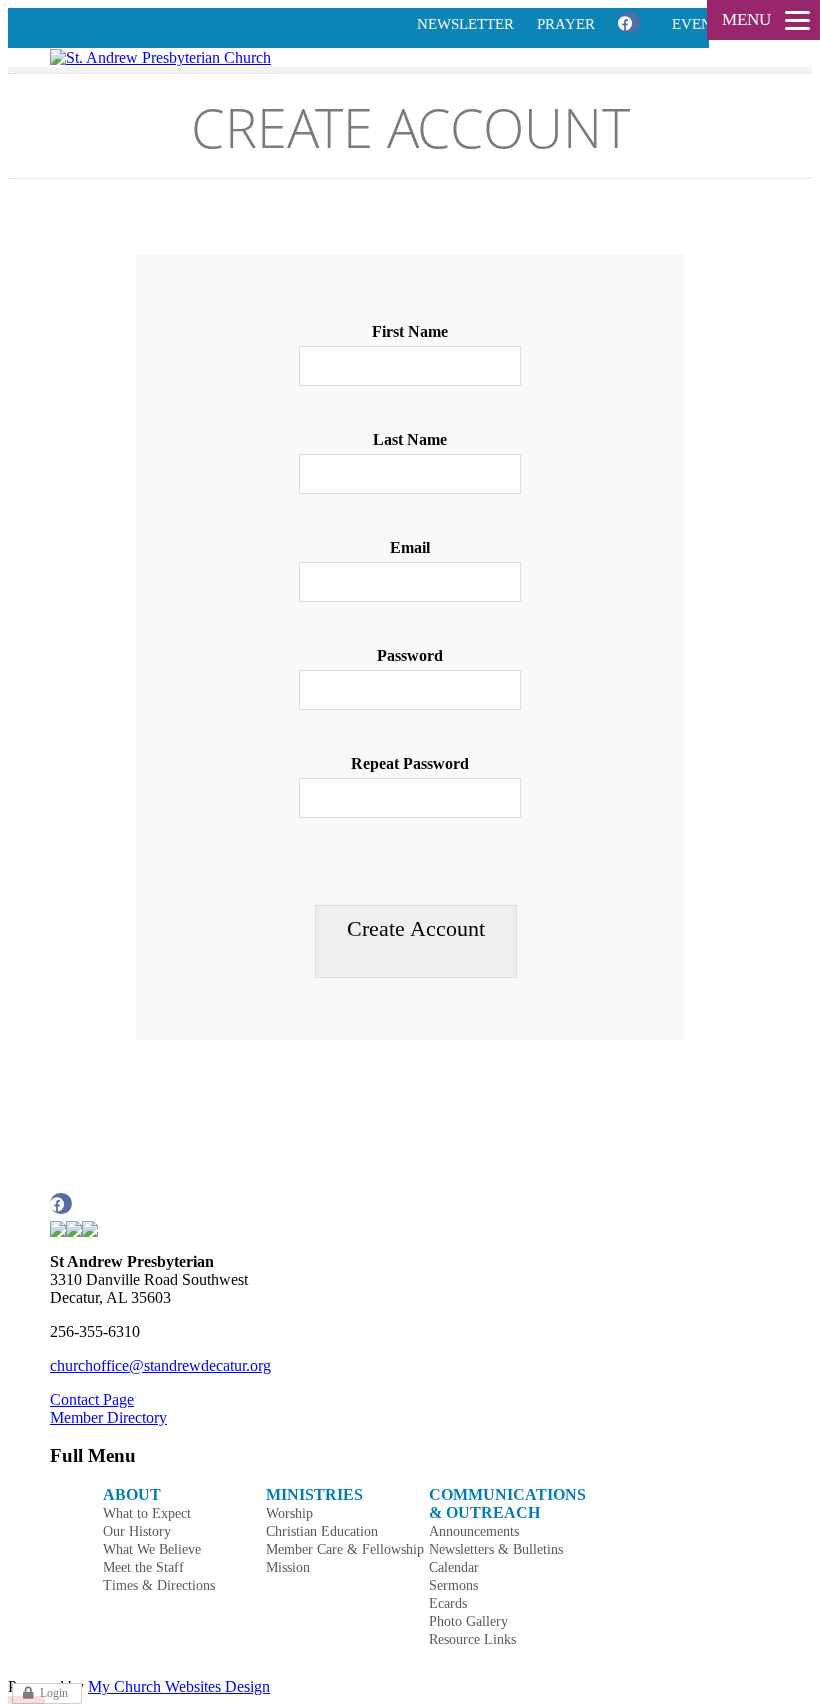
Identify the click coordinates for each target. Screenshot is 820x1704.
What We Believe (152, 1549)
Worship (289, 1513)
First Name (410, 331)
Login (54, 1693)
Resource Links (472, 1639)
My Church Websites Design (179, 1686)
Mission (288, 1567)
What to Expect (147, 1513)
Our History (137, 1531)
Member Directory (108, 1417)
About (132, 1494)
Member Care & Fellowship (345, 1549)
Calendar (454, 1567)
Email (410, 547)
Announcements (474, 1531)
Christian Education (322, 1531)
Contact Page (92, 1399)
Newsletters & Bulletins (496, 1549)
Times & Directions (159, 1585)
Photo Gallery (468, 1621)
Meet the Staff (143, 1567)
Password (410, 655)
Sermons (453, 1585)
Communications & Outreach (507, 1503)
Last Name (410, 439)
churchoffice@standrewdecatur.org (160, 1365)
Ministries (314, 1494)
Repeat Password (410, 763)
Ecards (448, 1603)
